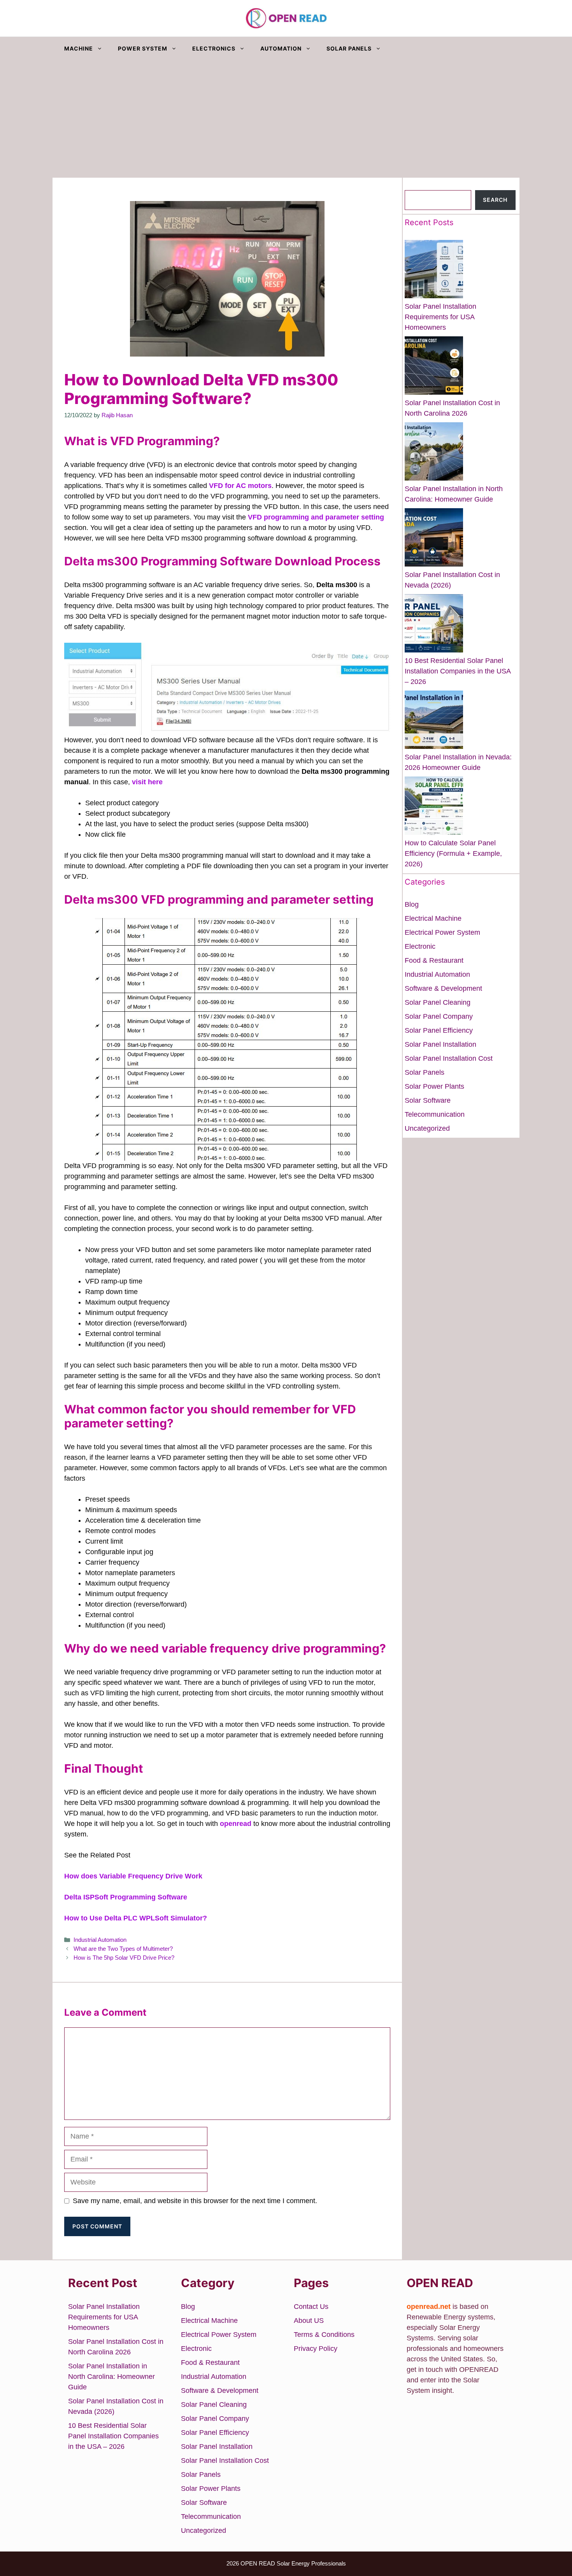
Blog (412, 904)
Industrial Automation (100, 1940)
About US (309, 2321)
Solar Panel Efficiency (439, 1030)
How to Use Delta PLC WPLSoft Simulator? (136, 1918)
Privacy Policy (316, 2349)
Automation (281, 48)
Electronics (214, 48)
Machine (79, 48)
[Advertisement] (286, 119)
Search (416, 185)
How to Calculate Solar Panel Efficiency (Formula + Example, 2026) (453, 853)
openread (237, 1824)
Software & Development (443, 988)
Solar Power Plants (434, 1086)
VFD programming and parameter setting (316, 517)
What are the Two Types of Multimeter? (123, 1949)
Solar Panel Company (439, 1016)
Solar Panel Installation (440, 1044)
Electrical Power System (442, 932)
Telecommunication (435, 1114)
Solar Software (428, 1100)
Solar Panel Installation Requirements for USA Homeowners (440, 317)
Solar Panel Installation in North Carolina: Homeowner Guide (111, 2377)
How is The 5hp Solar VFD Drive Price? (124, 1958)
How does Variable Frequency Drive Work (133, 1876)
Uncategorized (427, 1128)
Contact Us (311, 2307)
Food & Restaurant (434, 960)
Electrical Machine (433, 918)
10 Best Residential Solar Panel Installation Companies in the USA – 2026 (458, 671)
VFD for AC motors (240, 486)
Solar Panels (349, 48)
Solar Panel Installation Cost (449, 1058)
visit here (147, 782)
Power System (143, 48)
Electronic (420, 946)
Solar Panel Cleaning (438, 1002)
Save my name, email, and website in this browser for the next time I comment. (195, 2201)
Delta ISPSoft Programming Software (126, 1897)
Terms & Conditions (324, 2335)
